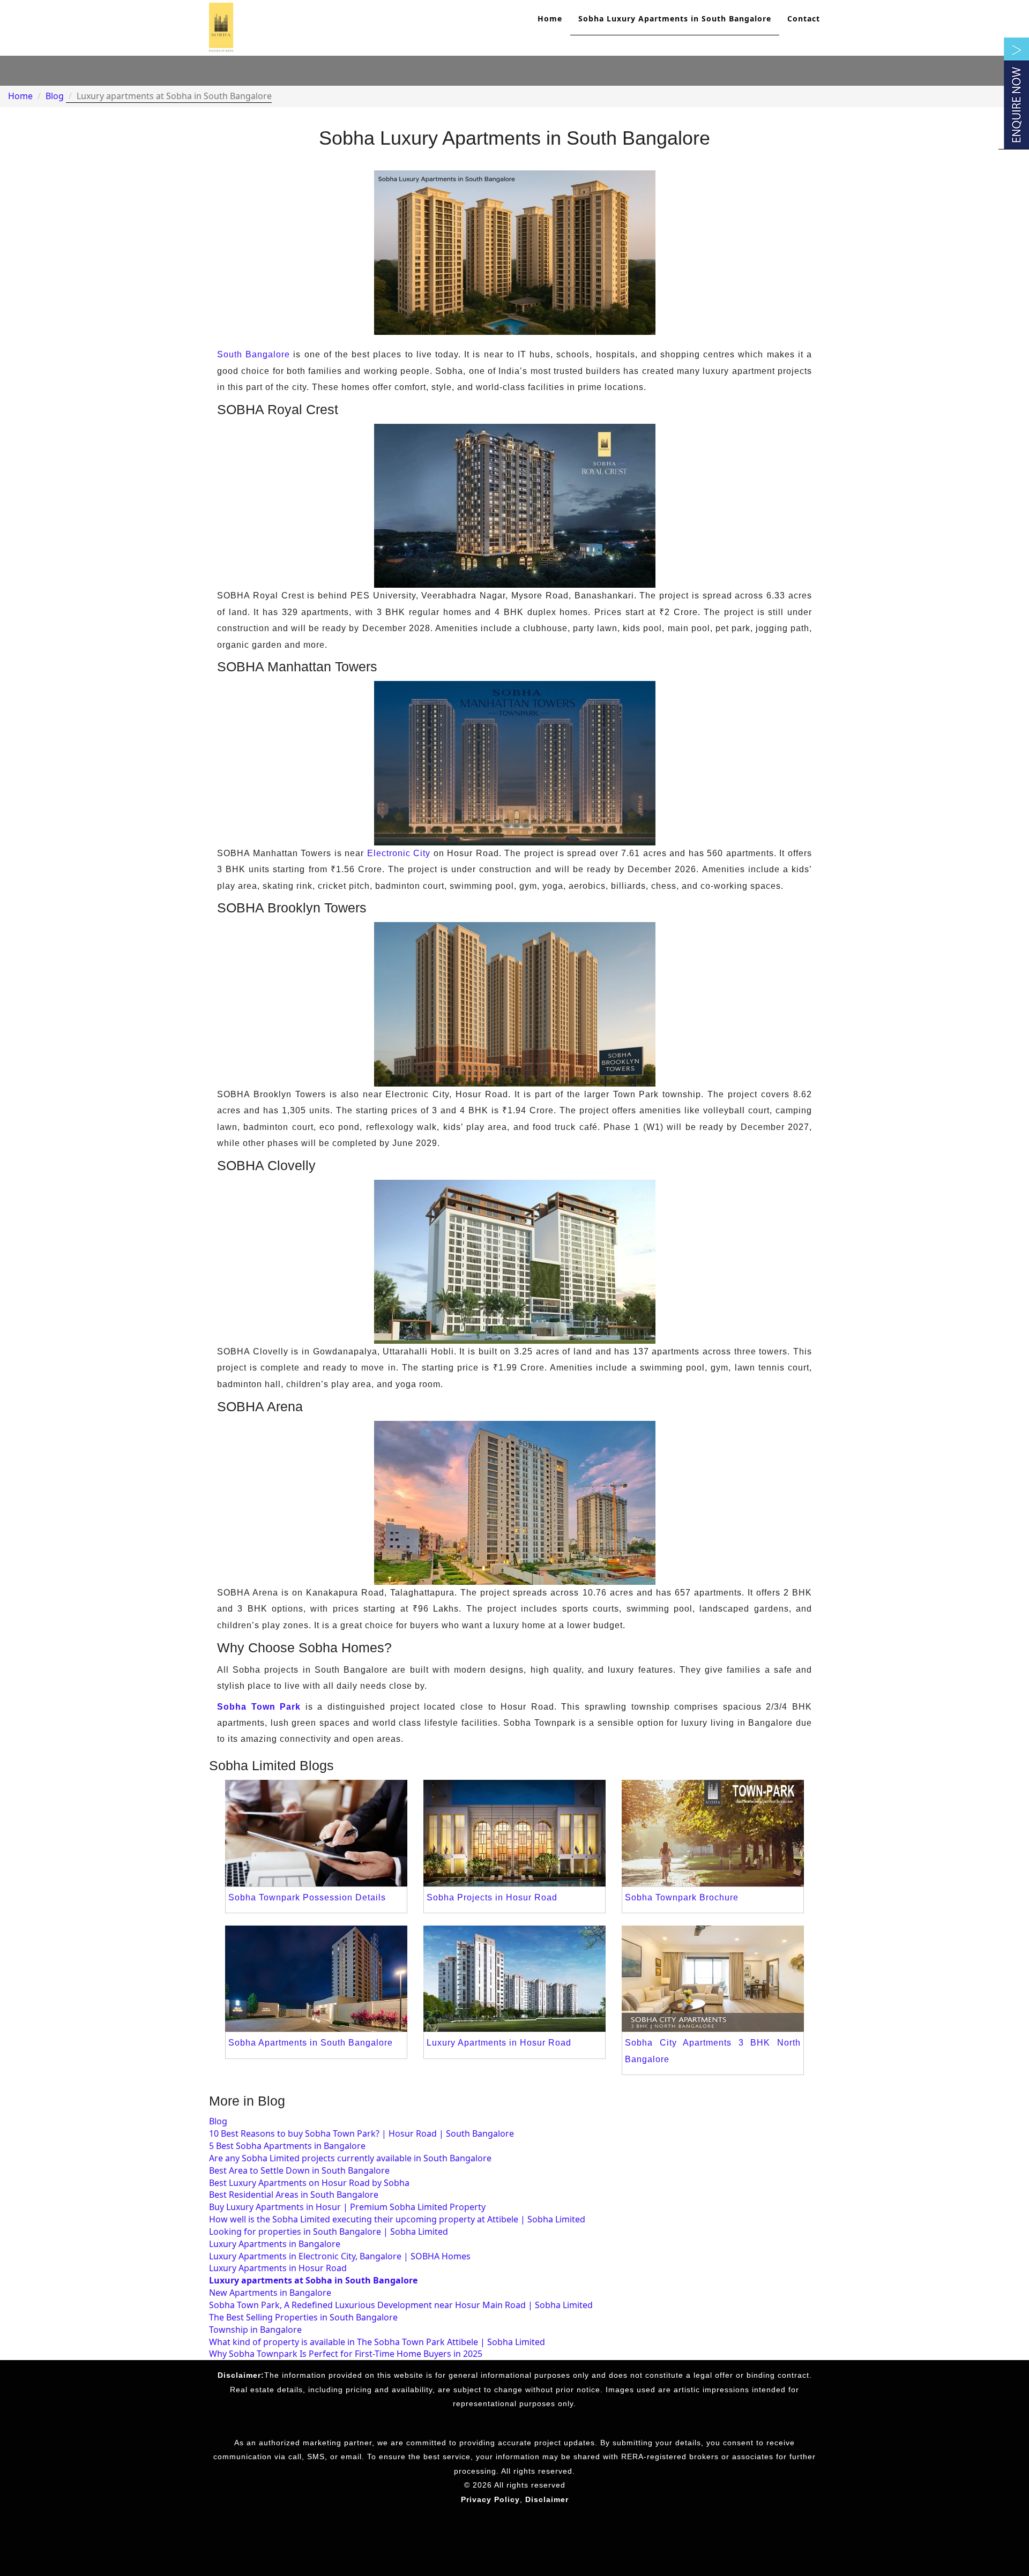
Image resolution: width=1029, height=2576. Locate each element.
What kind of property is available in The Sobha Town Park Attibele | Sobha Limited (377, 2342)
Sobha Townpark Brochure (682, 1897)
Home (550, 18)
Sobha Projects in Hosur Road (492, 1897)
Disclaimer (547, 2499)
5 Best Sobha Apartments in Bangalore (287, 2146)
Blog (55, 96)
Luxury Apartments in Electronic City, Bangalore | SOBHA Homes (340, 2256)
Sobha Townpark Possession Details (307, 1897)
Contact (804, 18)
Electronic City (399, 853)
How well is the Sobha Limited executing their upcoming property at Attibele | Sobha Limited (397, 2219)
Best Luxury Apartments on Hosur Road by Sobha (309, 2183)
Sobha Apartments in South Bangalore (311, 2043)
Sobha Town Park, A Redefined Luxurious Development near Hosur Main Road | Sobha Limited (401, 2305)
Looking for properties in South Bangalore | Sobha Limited (329, 2231)
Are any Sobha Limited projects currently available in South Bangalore (350, 2158)
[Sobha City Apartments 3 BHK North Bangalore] (713, 1978)
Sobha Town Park (259, 1707)
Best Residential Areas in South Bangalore (294, 2195)
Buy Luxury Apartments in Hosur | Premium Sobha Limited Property (347, 2207)
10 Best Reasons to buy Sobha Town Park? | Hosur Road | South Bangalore (361, 2133)
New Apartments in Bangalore (270, 2293)
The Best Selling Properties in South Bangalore (303, 2317)
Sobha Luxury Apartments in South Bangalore (675, 18)
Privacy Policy (490, 2499)
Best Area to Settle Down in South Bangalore (299, 2170)
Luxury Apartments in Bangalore (275, 2244)
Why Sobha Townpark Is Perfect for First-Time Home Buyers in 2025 (346, 2354)
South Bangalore (253, 354)
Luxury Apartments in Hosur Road (499, 2043)
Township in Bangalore (255, 2330)
